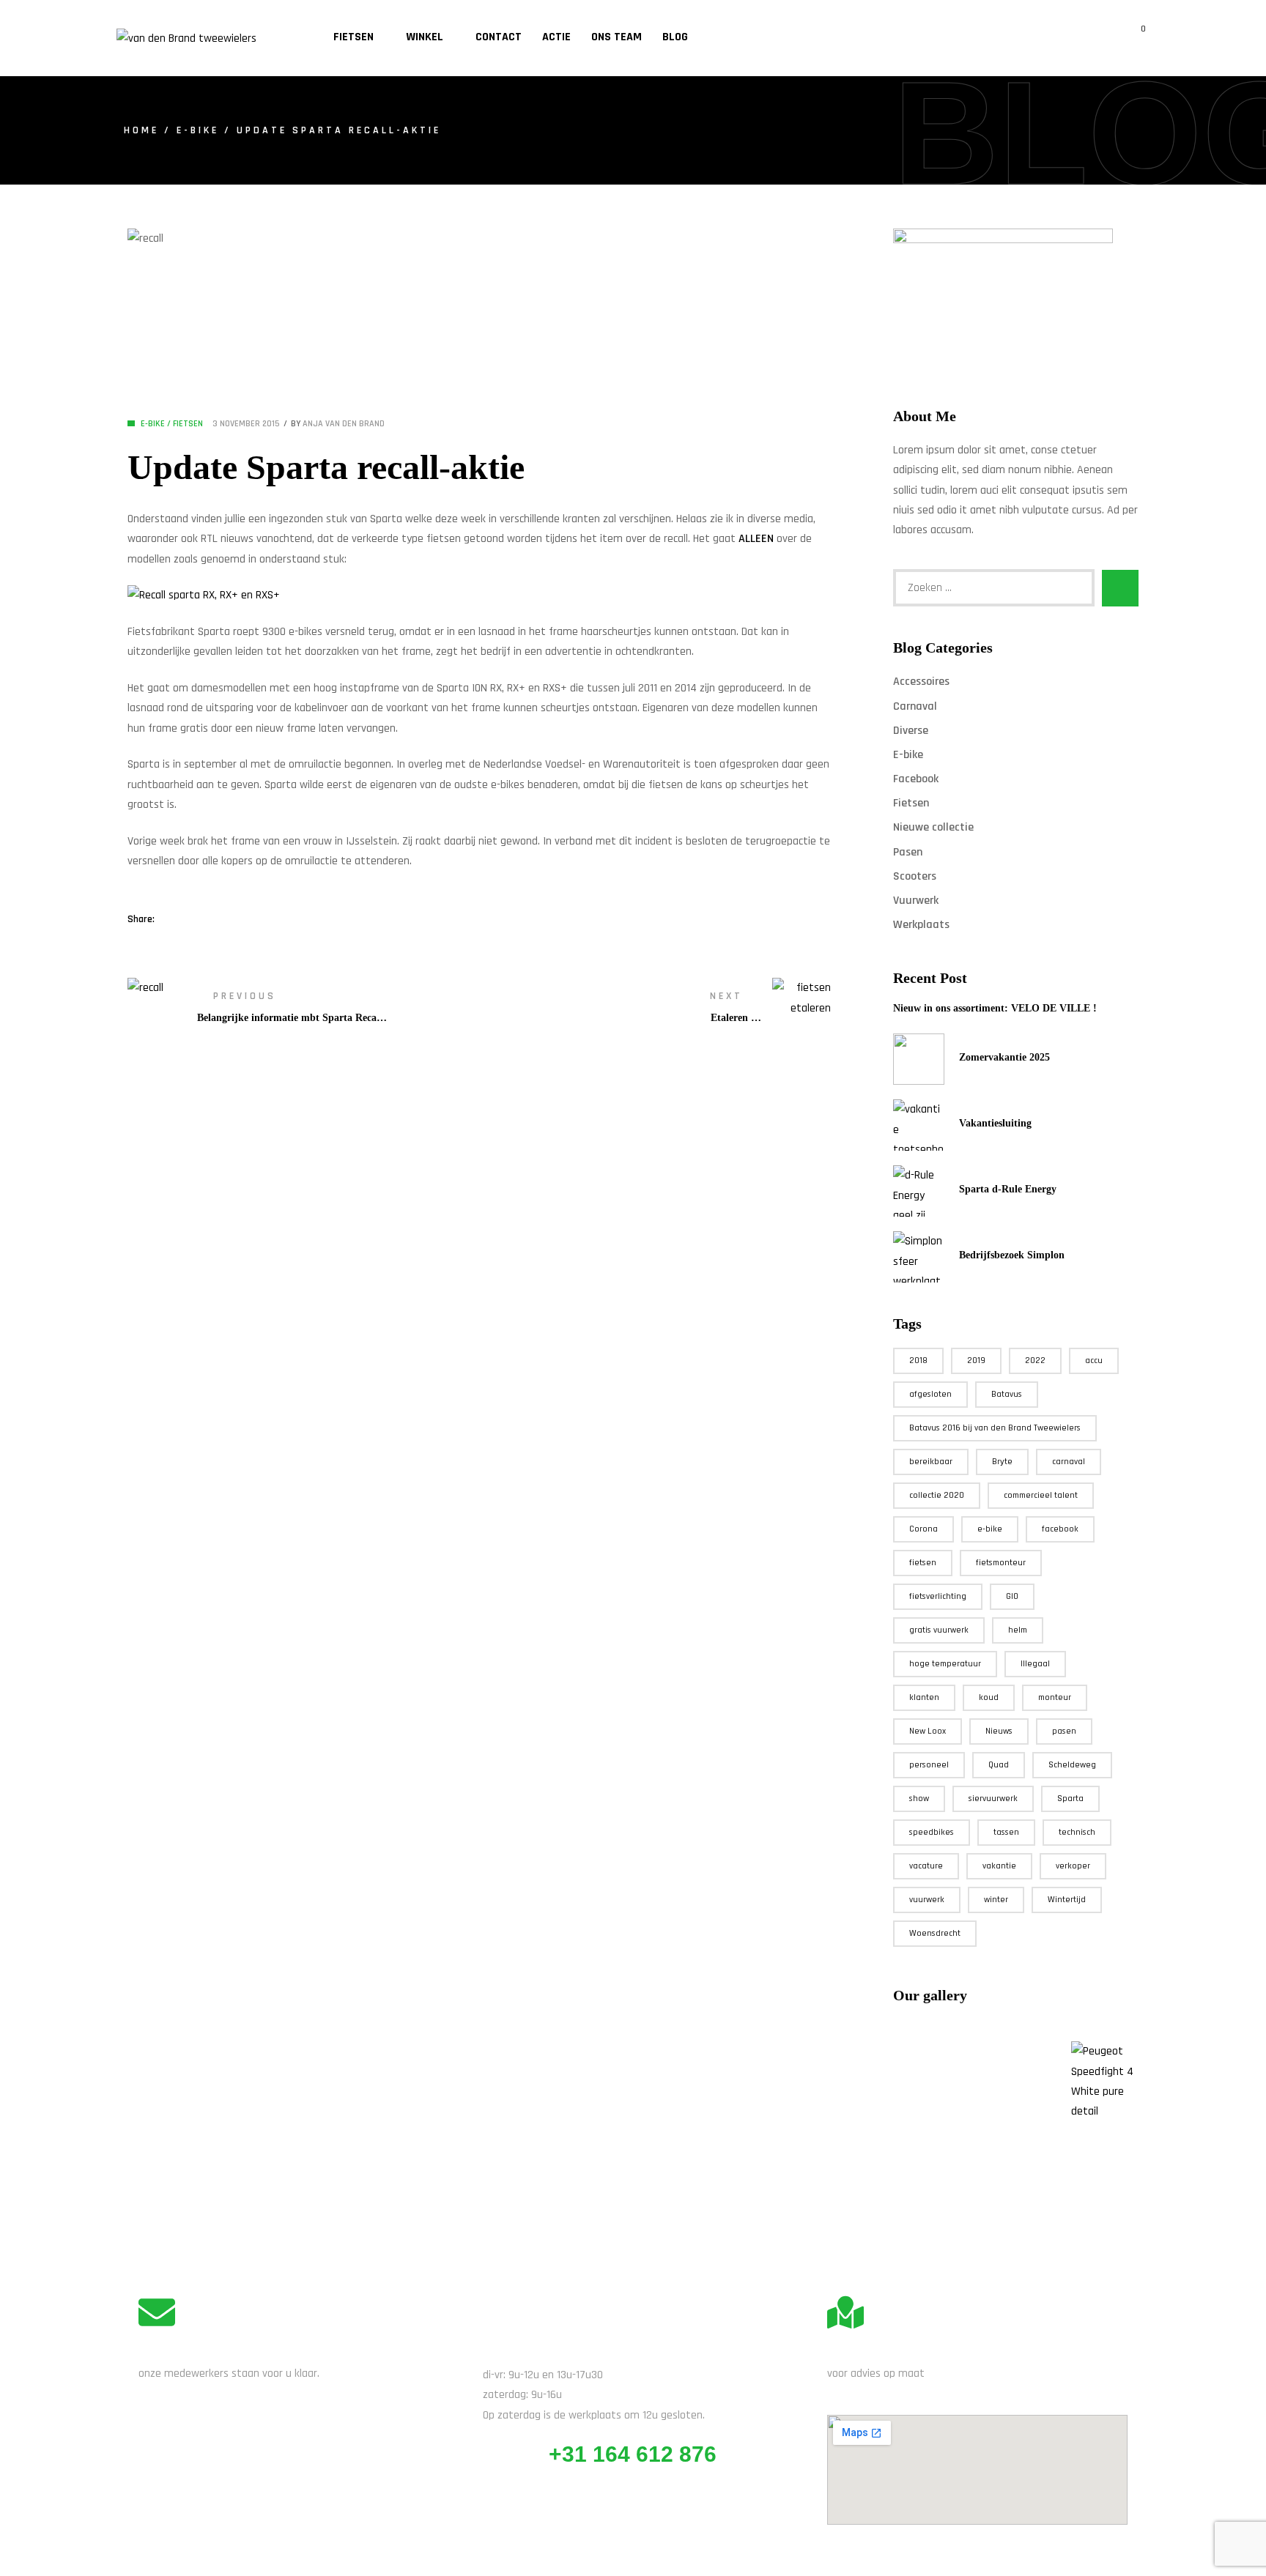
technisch (1077, 1832)
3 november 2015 (246, 424)
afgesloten (930, 1394)
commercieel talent (1041, 1495)
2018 (918, 1361)
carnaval (1069, 1462)
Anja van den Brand (344, 424)
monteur (1055, 1697)
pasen (1064, 1731)
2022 (1035, 1361)
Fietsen (188, 424)
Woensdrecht (935, 1933)
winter (996, 1900)
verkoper (1073, 1866)
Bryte (1002, 1462)
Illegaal (1035, 1664)
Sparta (1070, 1799)
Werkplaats (921, 925)
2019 (976, 1361)
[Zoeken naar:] (994, 588)
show (919, 1799)
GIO (1012, 1596)
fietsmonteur (1001, 1563)
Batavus (1007, 1394)
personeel (929, 1765)
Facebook (916, 779)
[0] (1133, 38)
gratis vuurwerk (939, 1630)
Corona (923, 1529)
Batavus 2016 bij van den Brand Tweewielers (995, 1428)
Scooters (915, 876)
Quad (999, 1765)
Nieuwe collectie (933, 827)
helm (1018, 1630)
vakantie (999, 1866)
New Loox (928, 1731)
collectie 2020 (937, 1495)
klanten (924, 1697)
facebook (1060, 1529)
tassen (1006, 1832)
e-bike (990, 1529)
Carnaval (915, 706)
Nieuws (999, 1731)
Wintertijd (1067, 1900)
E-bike (198, 130)
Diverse (911, 731)
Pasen (908, 852)
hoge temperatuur (945, 1664)
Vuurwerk (916, 901)
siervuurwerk (993, 1799)
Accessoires (921, 682)
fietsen (923, 1563)
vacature (926, 1866)
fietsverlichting (938, 1596)
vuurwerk (927, 1900)
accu (1094, 1361)
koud (989, 1697)
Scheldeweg (1072, 1765)
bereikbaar (931, 1462)
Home (141, 130)
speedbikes (932, 1832)
